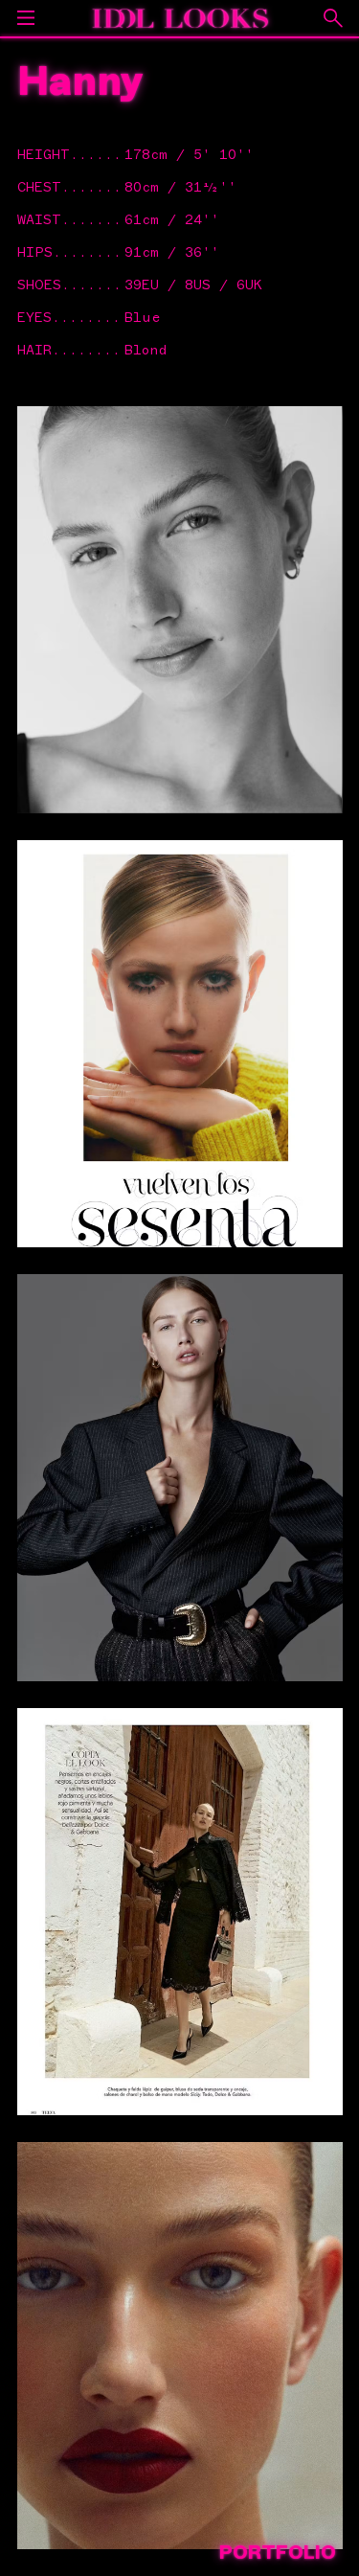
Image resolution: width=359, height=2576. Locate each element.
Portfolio (278, 2553)
